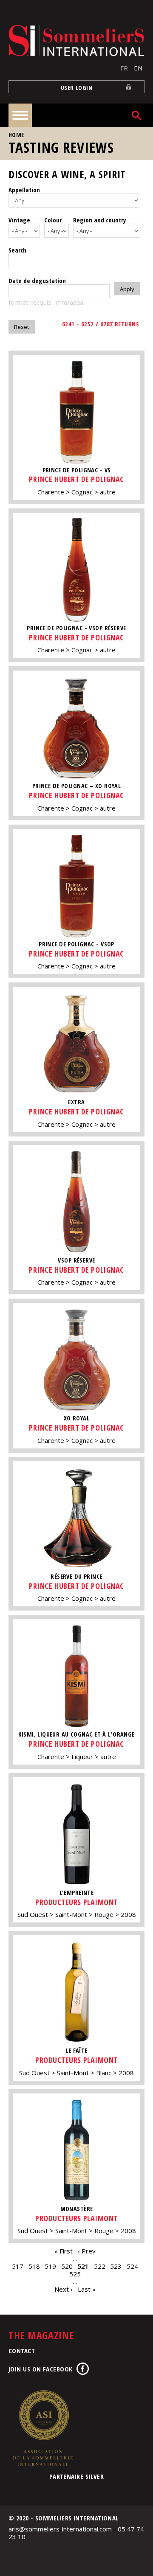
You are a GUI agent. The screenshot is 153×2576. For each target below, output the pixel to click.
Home (16, 135)
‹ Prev (87, 2251)
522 (100, 2266)
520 (67, 2266)
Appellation (24, 190)
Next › (64, 2289)
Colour (53, 220)
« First (64, 2251)
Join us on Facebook (41, 2369)
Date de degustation (37, 281)
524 (132, 2266)
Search (17, 250)
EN (138, 68)
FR (124, 68)
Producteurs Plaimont (76, 1902)
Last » (87, 2289)
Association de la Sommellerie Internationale (42, 2428)
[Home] (76, 41)
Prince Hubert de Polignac (76, 479)
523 (116, 2266)
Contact (22, 2351)
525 (75, 2274)
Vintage (19, 220)
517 (18, 2266)
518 (34, 2266)
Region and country (100, 220)
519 (50, 2266)
